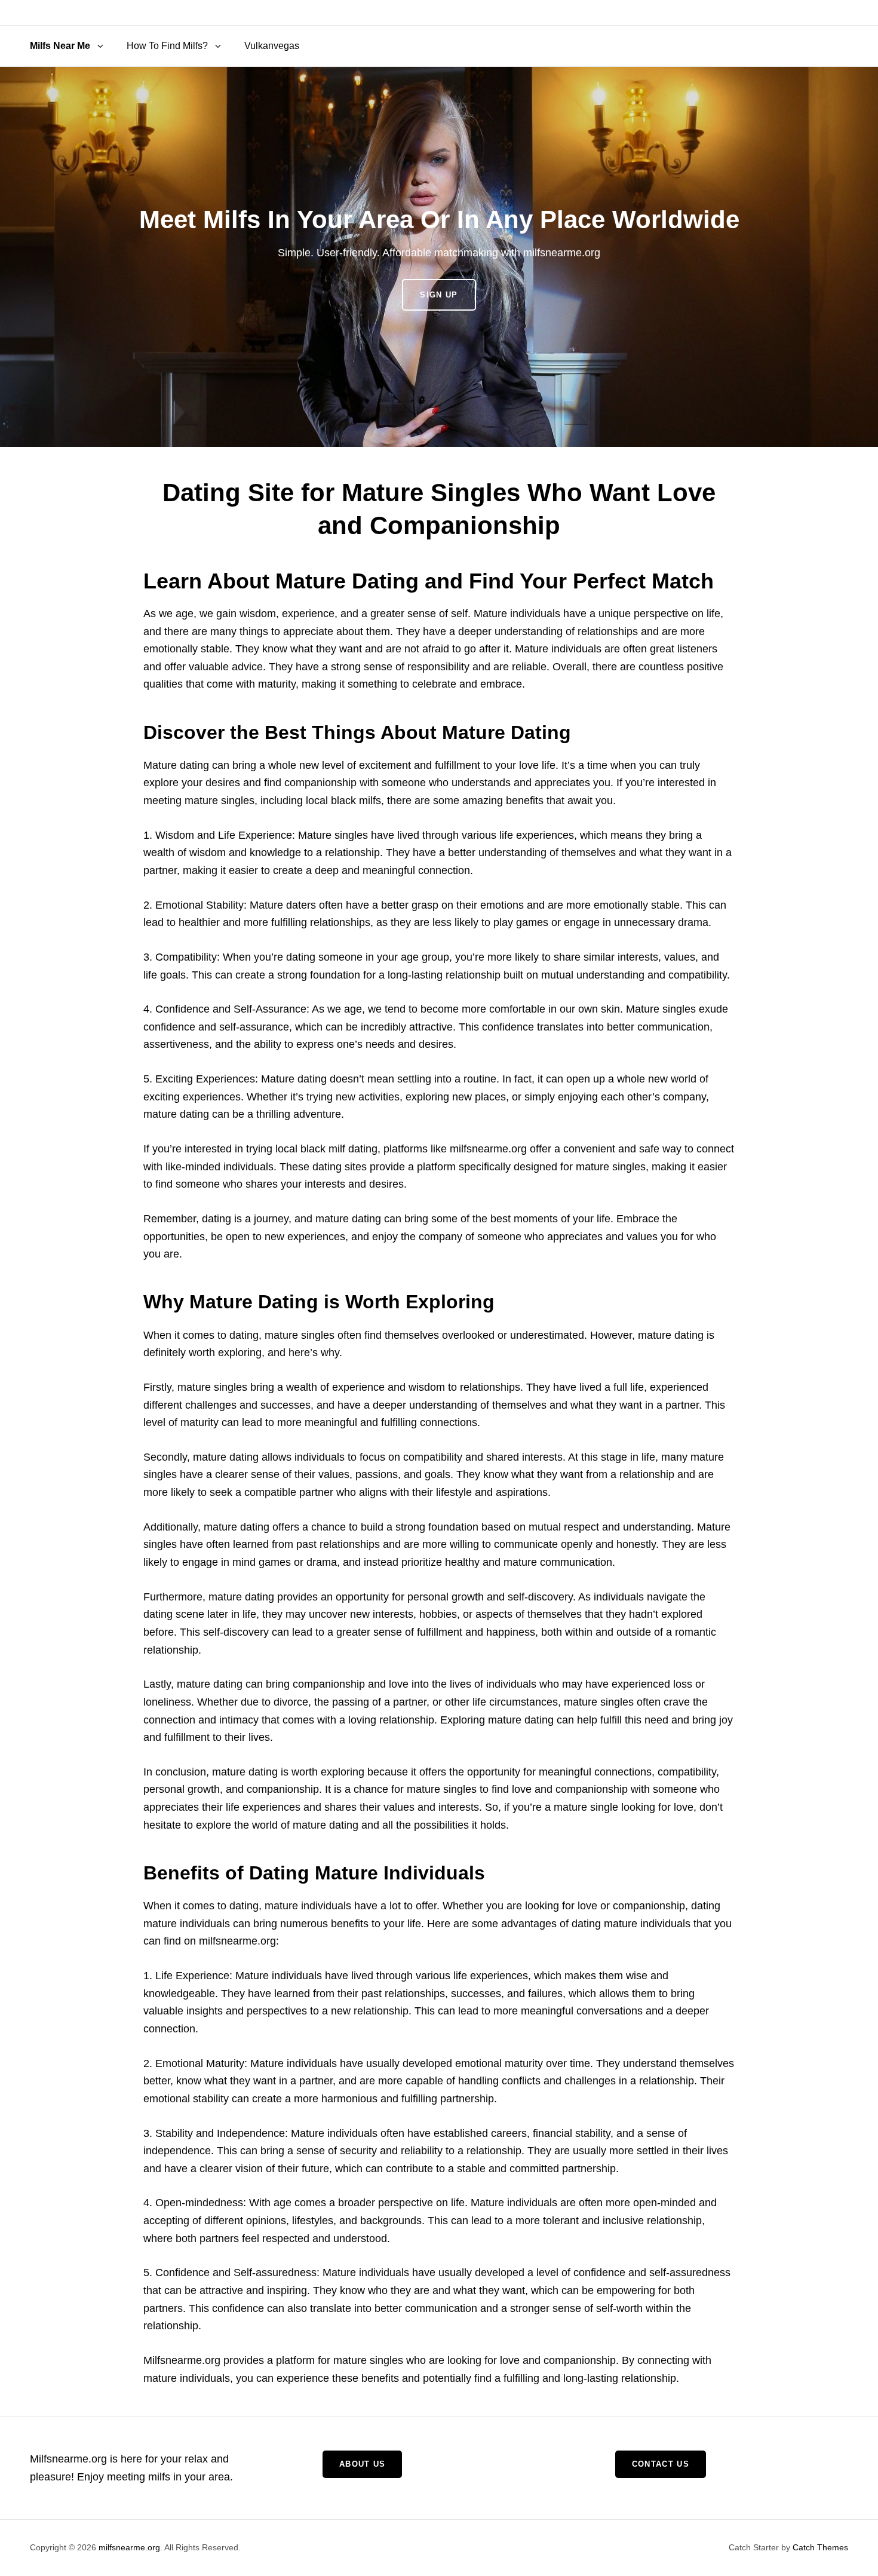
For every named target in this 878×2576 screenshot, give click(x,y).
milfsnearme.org (129, 2547)
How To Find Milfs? (167, 46)
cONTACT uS (661, 2464)
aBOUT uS (362, 2464)
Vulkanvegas (272, 46)
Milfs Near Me (60, 46)
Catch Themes (820, 2547)
